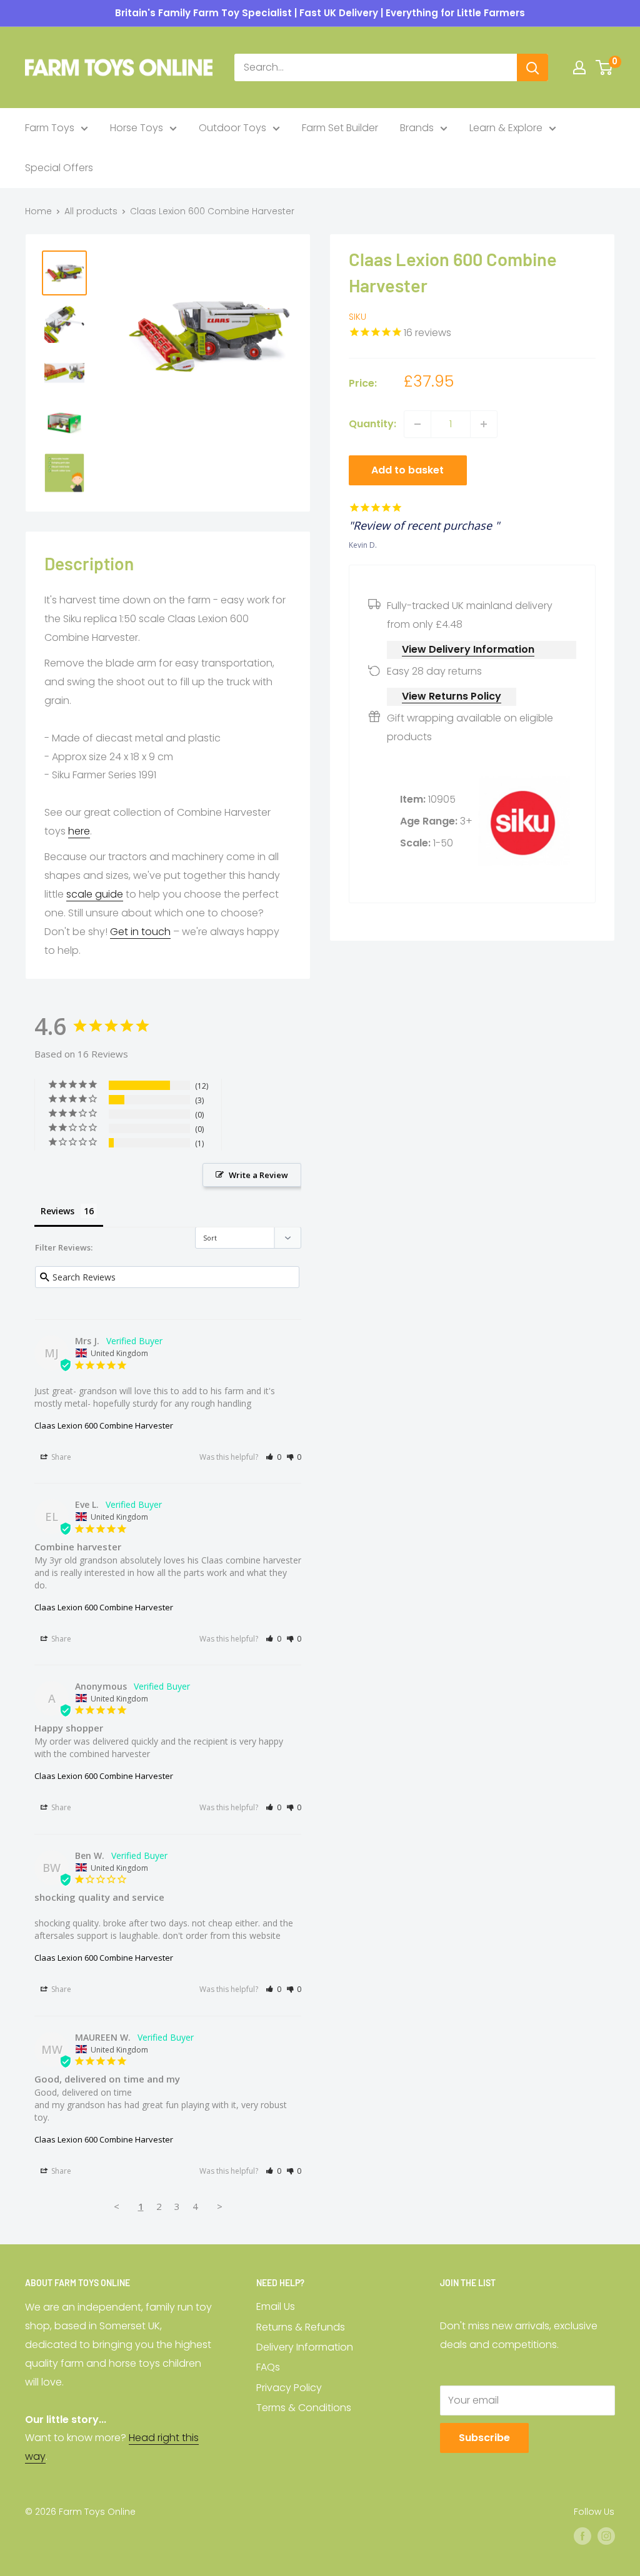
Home (38, 211)
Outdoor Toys (232, 128)
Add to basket (407, 470)
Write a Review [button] (258, 1175)
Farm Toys (50, 128)
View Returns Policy (452, 696)
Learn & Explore (506, 128)
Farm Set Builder (340, 128)
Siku (357, 317)
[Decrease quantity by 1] (417, 424)
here (79, 831)
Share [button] (60, 1457)
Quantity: (372, 424)
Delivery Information (305, 2347)
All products (91, 211)
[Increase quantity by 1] (484, 424)
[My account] (579, 67)
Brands (417, 128)
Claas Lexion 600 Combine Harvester (104, 1425)
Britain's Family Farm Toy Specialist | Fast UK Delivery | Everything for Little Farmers (320, 13)
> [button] (220, 2206)
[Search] (532, 67)
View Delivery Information (468, 649)
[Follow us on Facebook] (582, 2536)
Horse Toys (137, 128)
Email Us (276, 2306)
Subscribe (484, 2438)
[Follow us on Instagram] (606, 2536)
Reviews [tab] (57, 1211)
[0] (605, 67)
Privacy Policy (289, 2388)
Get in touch (140, 932)
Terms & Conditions (304, 2408)
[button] (273, 1457)
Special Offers (59, 168)
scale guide (95, 894)
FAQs (268, 2367)
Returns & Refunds (301, 2327)
